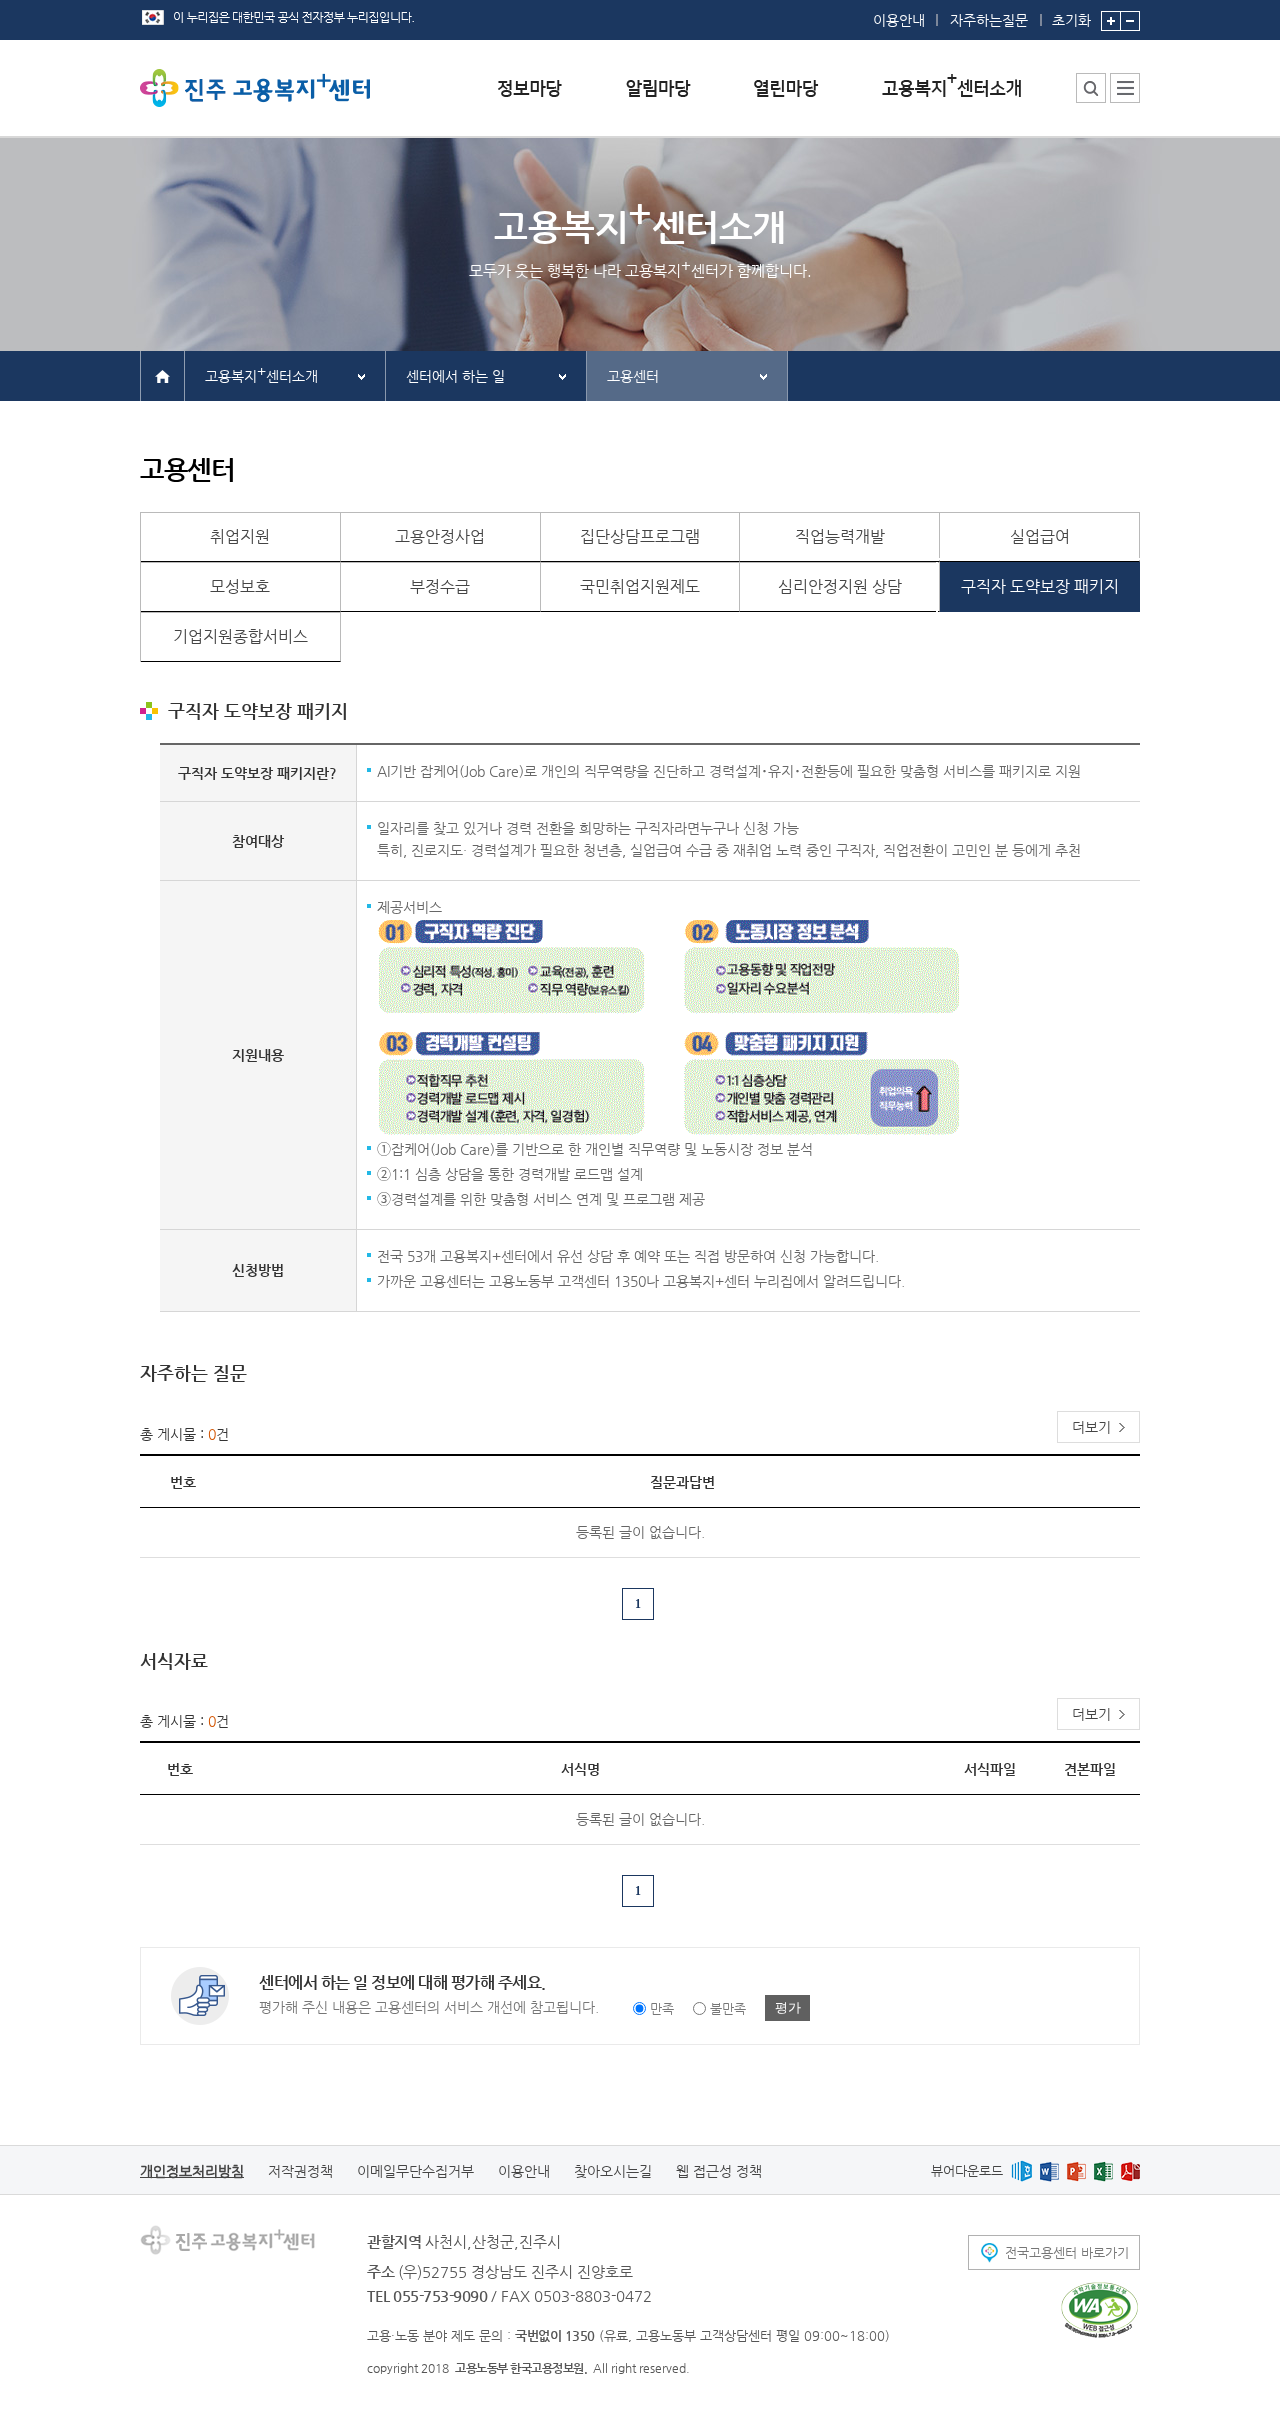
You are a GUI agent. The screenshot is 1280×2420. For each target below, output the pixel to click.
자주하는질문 (989, 20)
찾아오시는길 (613, 2171)
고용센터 (633, 376)
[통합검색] (1091, 88)
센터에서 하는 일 (455, 376)
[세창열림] (1099, 2310)
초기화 (1071, 19)
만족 (662, 2008)
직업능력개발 (840, 536)
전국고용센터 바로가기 (1067, 2252)
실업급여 (1040, 536)
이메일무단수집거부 (415, 2171)
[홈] (162, 375)
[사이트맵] (1125, 88)
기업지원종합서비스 (240, 636)
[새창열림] (1021, 2170)
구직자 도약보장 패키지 (1040, 586)
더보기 (1091, 1427)
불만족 (728, 2008)
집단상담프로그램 (640, 536)
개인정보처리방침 (192, 2171)
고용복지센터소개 (261, 373)
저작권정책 (300, 2171)
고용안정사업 (440, 536)
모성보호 (240, 586)
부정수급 (440, 586)
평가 (788, 2007)
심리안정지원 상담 (840, 586)
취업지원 (240, 536)
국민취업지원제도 (640, 586)
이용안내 (899, 20)
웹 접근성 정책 (719, 2171)
